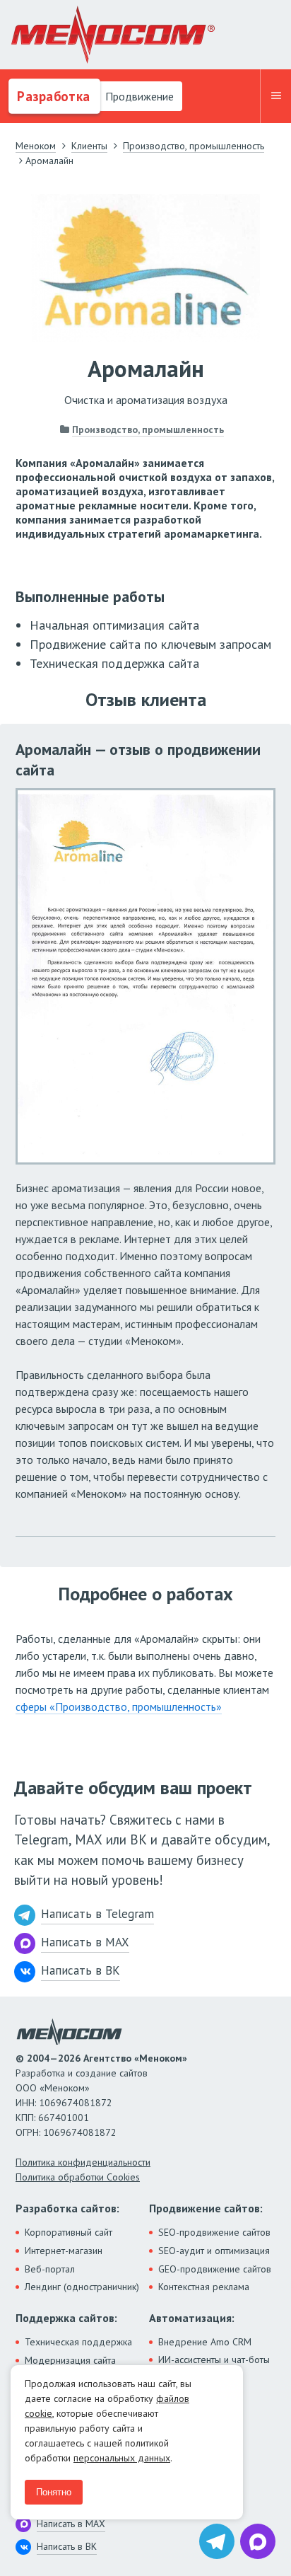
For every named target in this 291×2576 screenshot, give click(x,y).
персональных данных (122, 2458)
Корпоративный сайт (69, 2232)
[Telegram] (217, 2541)
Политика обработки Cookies (78, 2177)
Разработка (52, 96)
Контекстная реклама (204, 2287)
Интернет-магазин (64, 2251)
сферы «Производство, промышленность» (119, 1706)
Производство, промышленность (148, 429)
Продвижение (138, 96)
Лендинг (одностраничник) (82, 2287)
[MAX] (258, 2541)
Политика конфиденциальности (83, 2162)
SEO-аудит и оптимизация (214, 2251)
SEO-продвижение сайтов (214, 2232)
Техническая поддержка (78, 2342)
